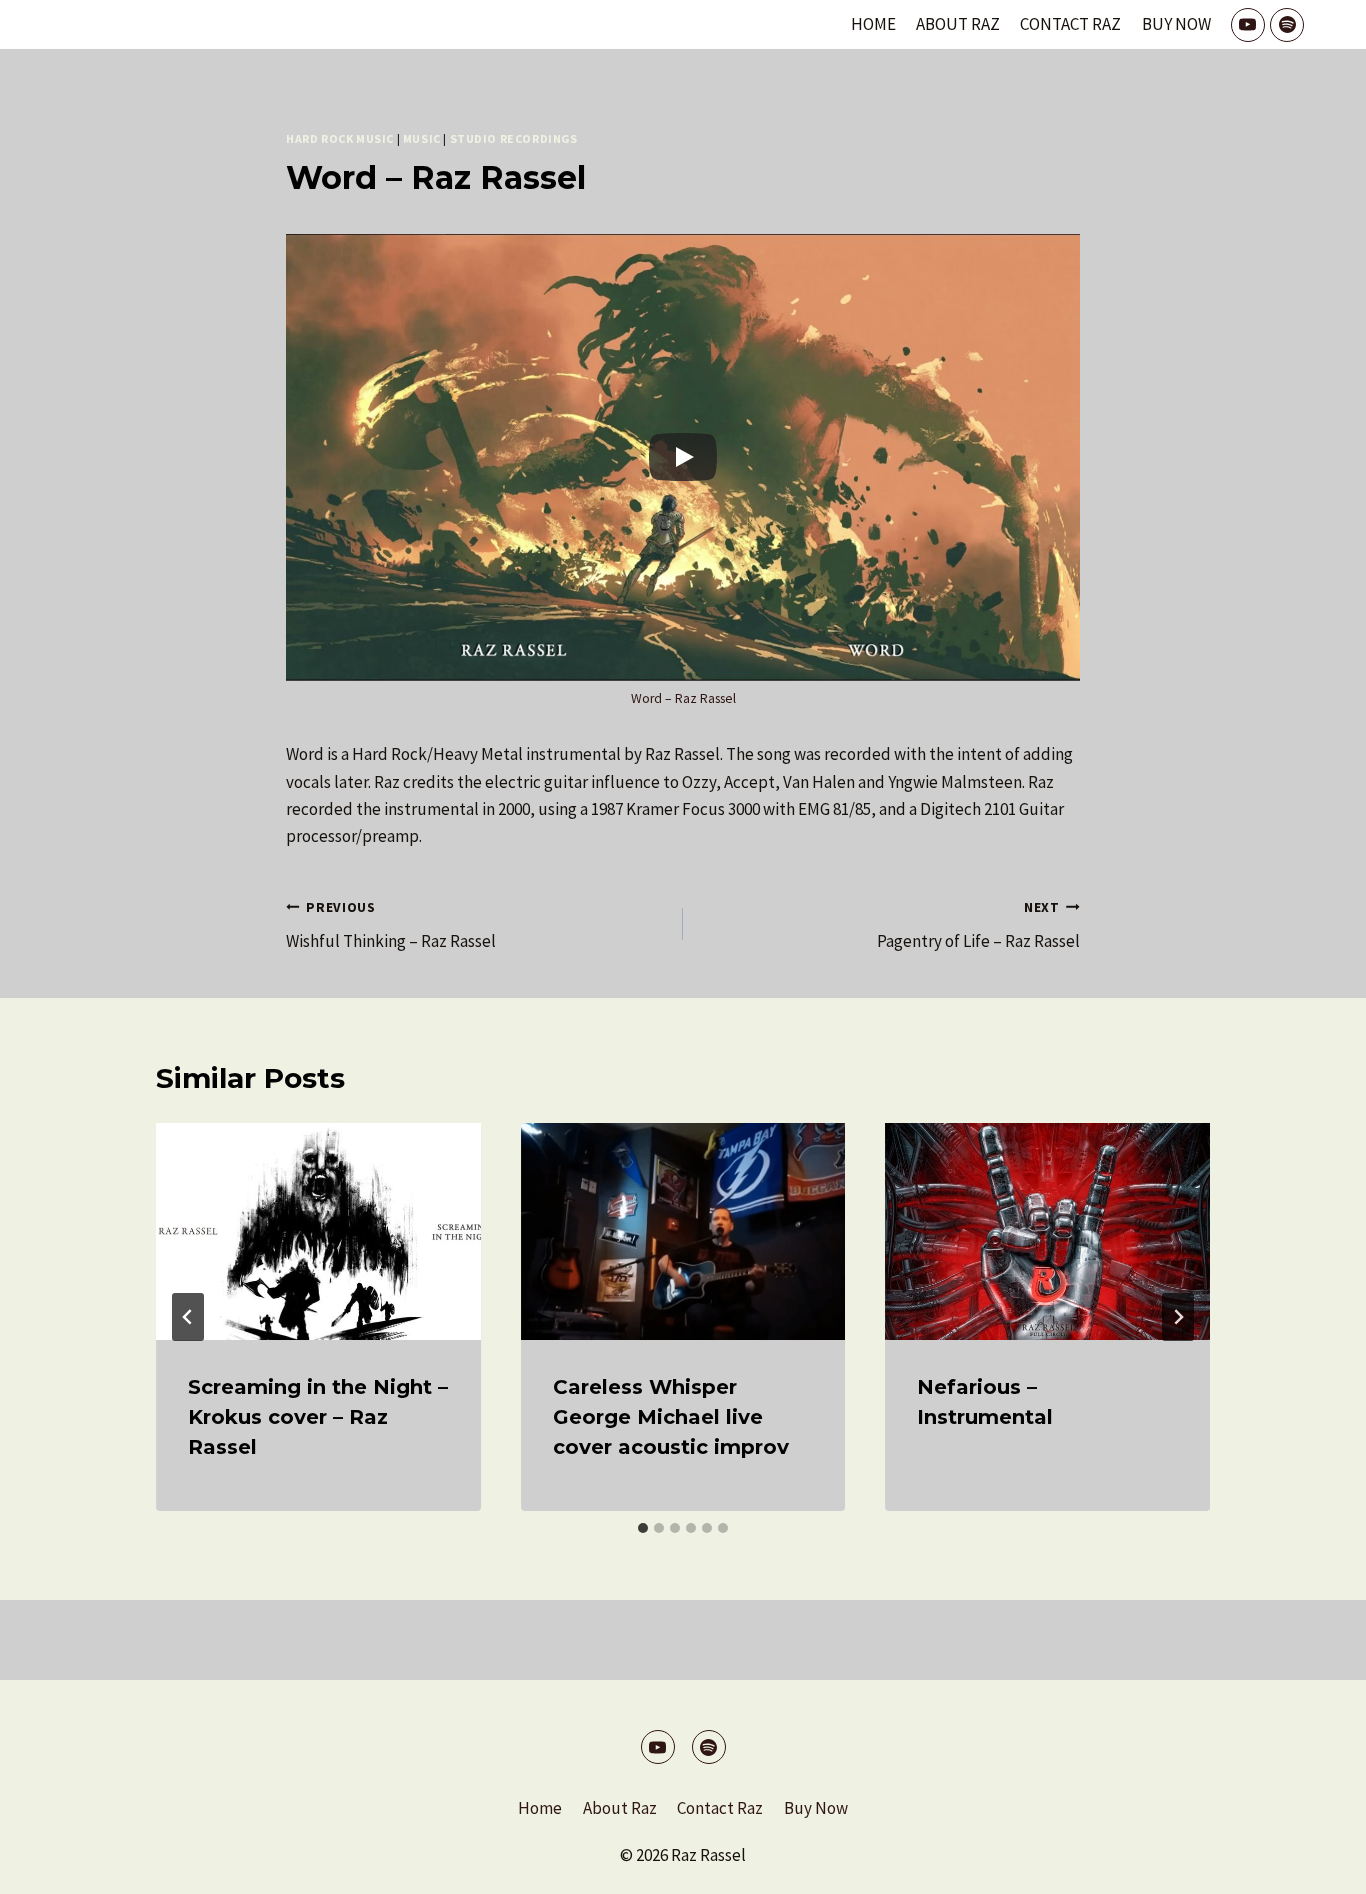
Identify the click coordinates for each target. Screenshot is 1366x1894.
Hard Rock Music (340, 138)
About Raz (958, 24)
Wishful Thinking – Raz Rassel (391, 926)
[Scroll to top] (1315, 1863)
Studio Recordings (514, 138)
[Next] (1178, 1317)
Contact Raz (1070, 24)
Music (422, 138)
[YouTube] (1248, 25)
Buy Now (1176, 24)
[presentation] (318, 1231)
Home (873, 24)
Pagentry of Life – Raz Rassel (978, 926)
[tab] (643, 1528)
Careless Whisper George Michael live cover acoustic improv (671, 1417)
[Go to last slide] (188, 1317)
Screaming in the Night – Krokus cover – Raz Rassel (318, 1417)
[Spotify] (1287, 25)
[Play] (683, 457)
